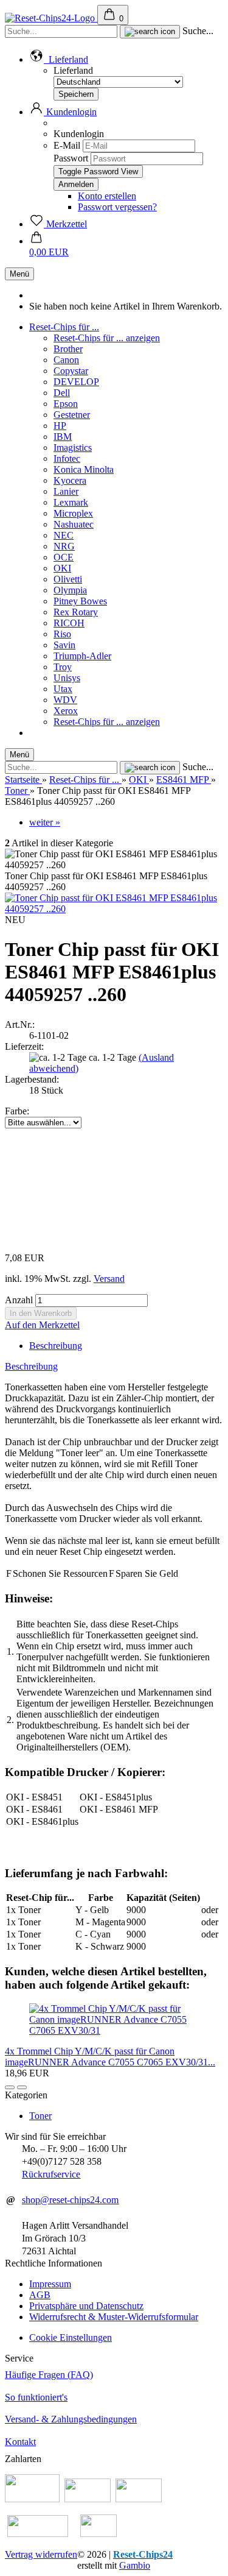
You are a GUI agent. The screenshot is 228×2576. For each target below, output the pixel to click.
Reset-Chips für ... (64, 327)
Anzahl (19, 1300)
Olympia (70, 590)
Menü (19, 274)
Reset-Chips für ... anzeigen (107, 338)
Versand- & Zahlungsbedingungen (71, 2419)
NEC (64, 535)
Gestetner (72, 415)
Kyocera (70, 480)
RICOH (69, 623)
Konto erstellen (107, 196)
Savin (64, 645)
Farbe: (17, 1111)
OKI (62, 568)
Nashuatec (74, 524)
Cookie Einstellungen (71, 2337)
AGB (40, 2295)
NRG (64, 546)
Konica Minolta (84, 469)
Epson (66, 404)
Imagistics (73, 448)
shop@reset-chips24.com (70, 2200)
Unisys (67, 678)
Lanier (66, 491)
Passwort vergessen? (117, 207)
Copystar (71, 371)
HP (60, 426)
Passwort (71, 158)
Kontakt (20, 2442)
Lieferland (73, 70)
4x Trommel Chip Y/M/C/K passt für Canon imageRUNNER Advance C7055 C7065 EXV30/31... (110, 2057)
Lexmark (71, 502)
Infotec (67, 458)
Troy (63, 667)
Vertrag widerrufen (41, 2554)
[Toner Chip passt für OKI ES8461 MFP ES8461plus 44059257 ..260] (114, 909)
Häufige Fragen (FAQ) (49, 2375)
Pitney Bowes (80, 601)
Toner (40, 2116)
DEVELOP (76, 382)
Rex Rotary (76, 612)
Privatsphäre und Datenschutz (86, 2306)
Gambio (135, 2565)
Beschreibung (56, 1346)
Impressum (50, 2284)
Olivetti (68, 579)
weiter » (45, 822)
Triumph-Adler (82, 656)
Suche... (198, 31)
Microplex (73, 513)
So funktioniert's (36, 2397)
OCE (64, 557)
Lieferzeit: (24, 1046)
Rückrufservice (51, 2174)
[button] (59, 59)
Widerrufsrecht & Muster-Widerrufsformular (114, 2317)
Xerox (66, 711)
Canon (66, 360)
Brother (68, 349)
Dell (62, 393)
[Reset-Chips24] (51, 18)
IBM (63, 437)
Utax (63, 689)
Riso (62, 634)
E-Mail (67, 145)
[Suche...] (150, 32)
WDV (65, 700)
